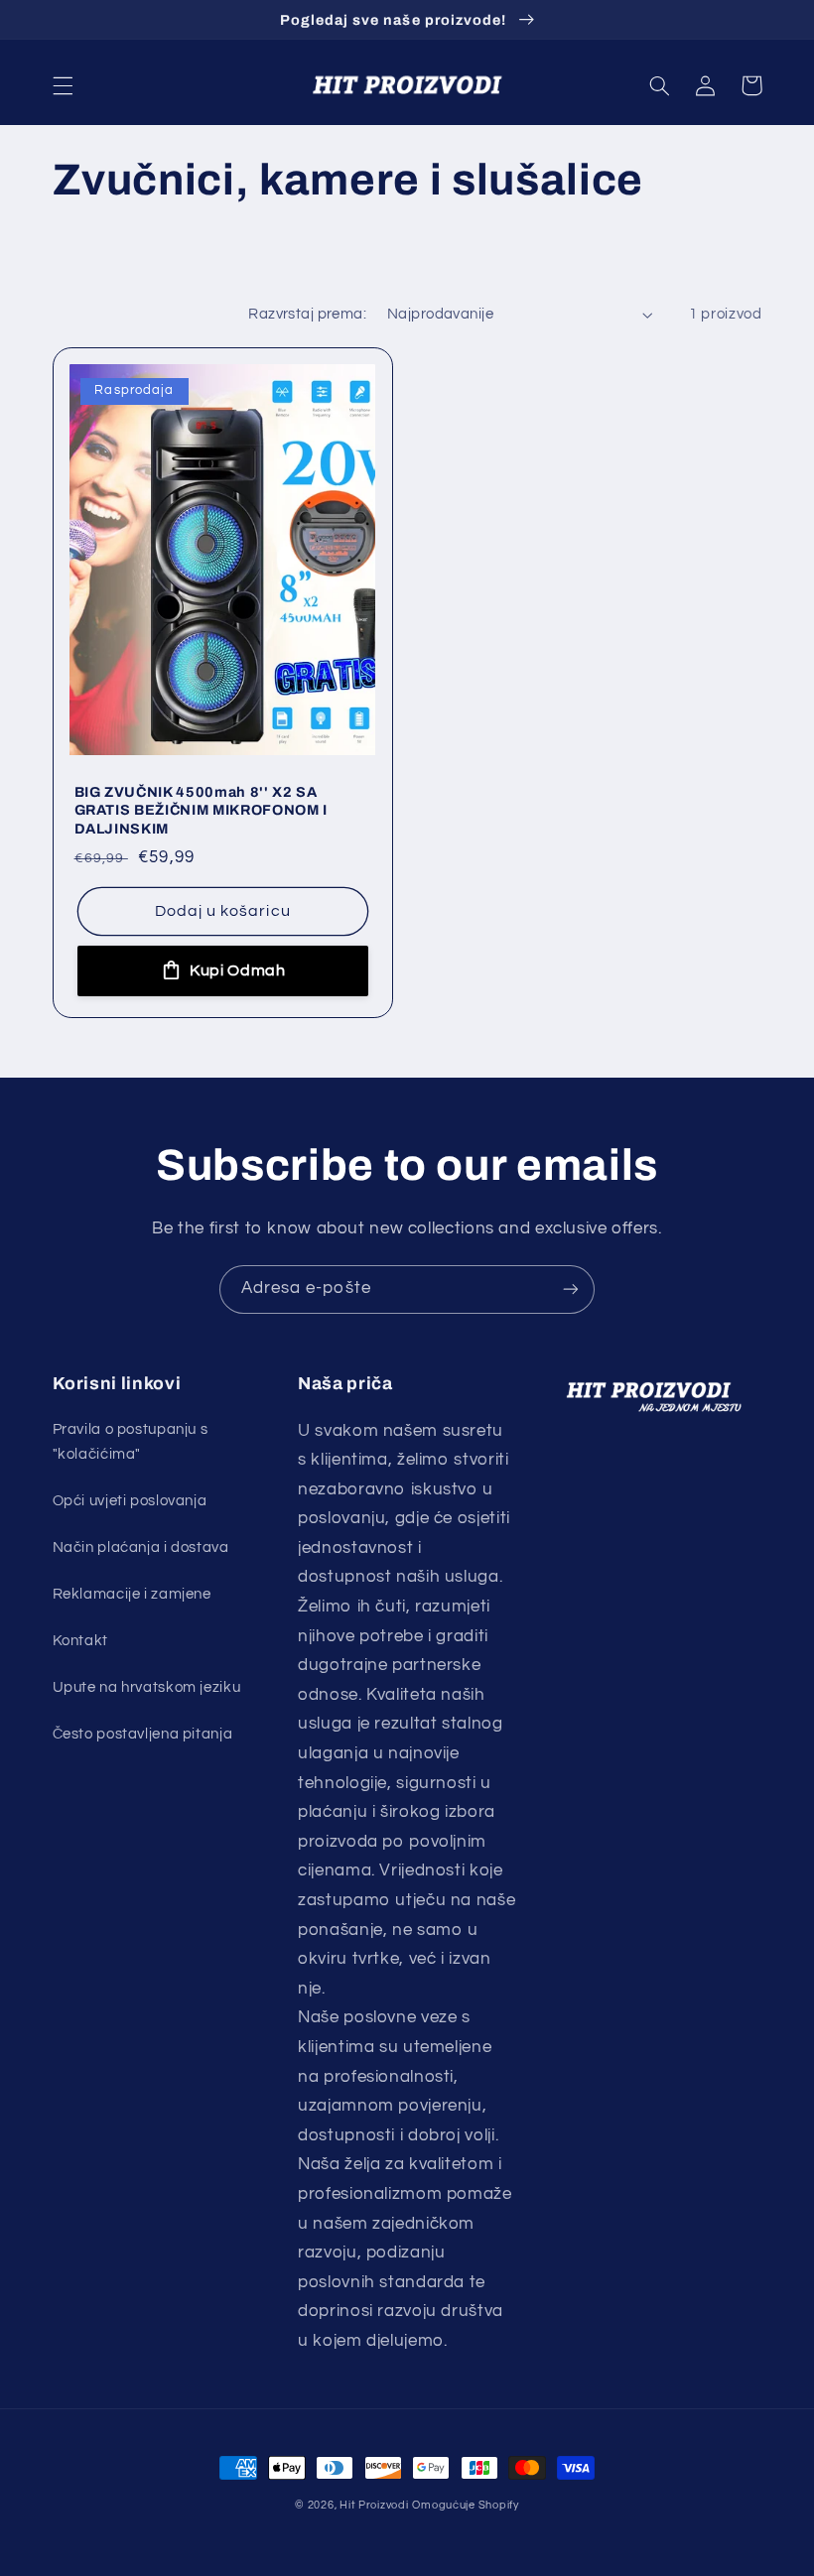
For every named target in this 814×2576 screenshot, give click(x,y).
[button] (63, 85)
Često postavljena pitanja (143, 1734)
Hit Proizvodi (374, 2505)
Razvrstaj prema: (307, 314)
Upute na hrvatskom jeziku (147, 1687)
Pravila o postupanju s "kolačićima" (131, 1442)
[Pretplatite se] (571, 1289)
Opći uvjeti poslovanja (130, 1501)
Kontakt (80, 1641)
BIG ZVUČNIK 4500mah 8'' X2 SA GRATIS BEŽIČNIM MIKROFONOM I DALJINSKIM (201, 810)
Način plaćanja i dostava (141, 1547)
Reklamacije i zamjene (132, 1594)
